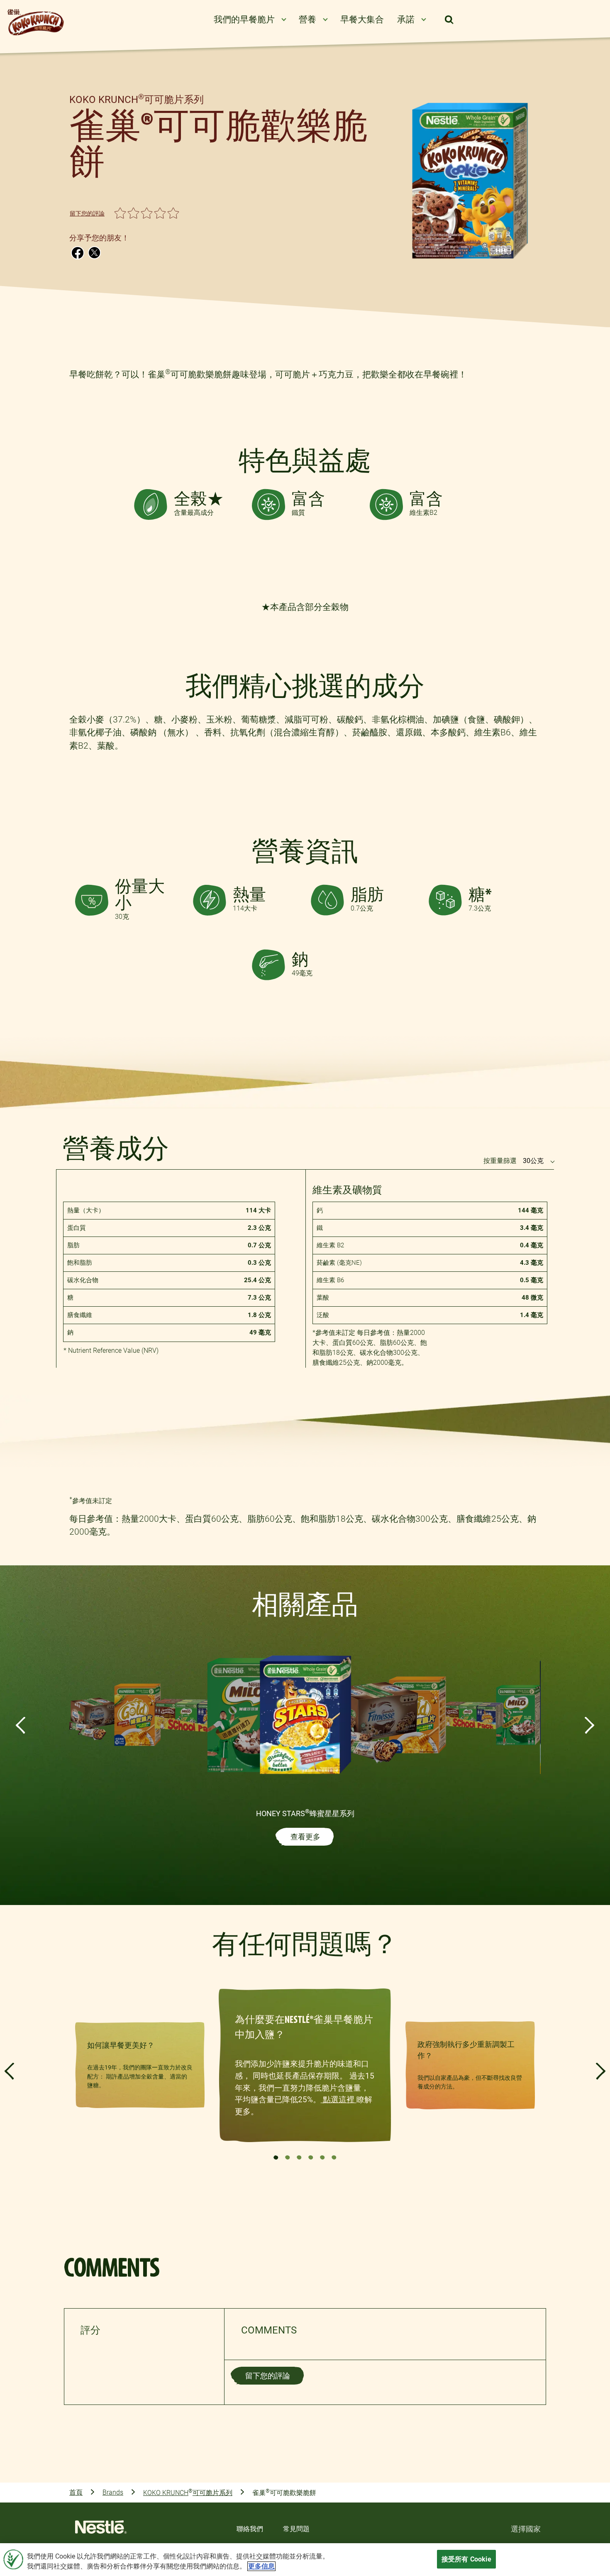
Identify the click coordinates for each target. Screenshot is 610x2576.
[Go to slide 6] (334, 2157)
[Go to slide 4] (311, 2157)
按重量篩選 (500, 1161)
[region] (305, 2560)
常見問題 (296, 2528)
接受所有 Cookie (466, 2559)
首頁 (76, 2492)
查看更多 (305, 1837)
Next (589, 1725)
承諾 (406, 20)
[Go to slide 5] (322, 2157)
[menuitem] (250, 20)
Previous (21, 1725)
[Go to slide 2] (288, 2157)
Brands (113, 2492)
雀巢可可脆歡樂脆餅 (284, 2492)
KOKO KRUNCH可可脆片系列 (188, 2492)
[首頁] (101, 2529)
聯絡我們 (250, 2528)
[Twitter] (94, 252)
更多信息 (261, 2566)
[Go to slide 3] (299, 2157)
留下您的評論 (87, 213)
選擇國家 (526, 2528)
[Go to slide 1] (276, 2157)
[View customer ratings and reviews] (604, 2464)
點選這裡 (339, 2100)
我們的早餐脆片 (244, 20)
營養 (307, 20)
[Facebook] (78, 252)
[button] (449, 20)
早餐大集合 (362, 20)
